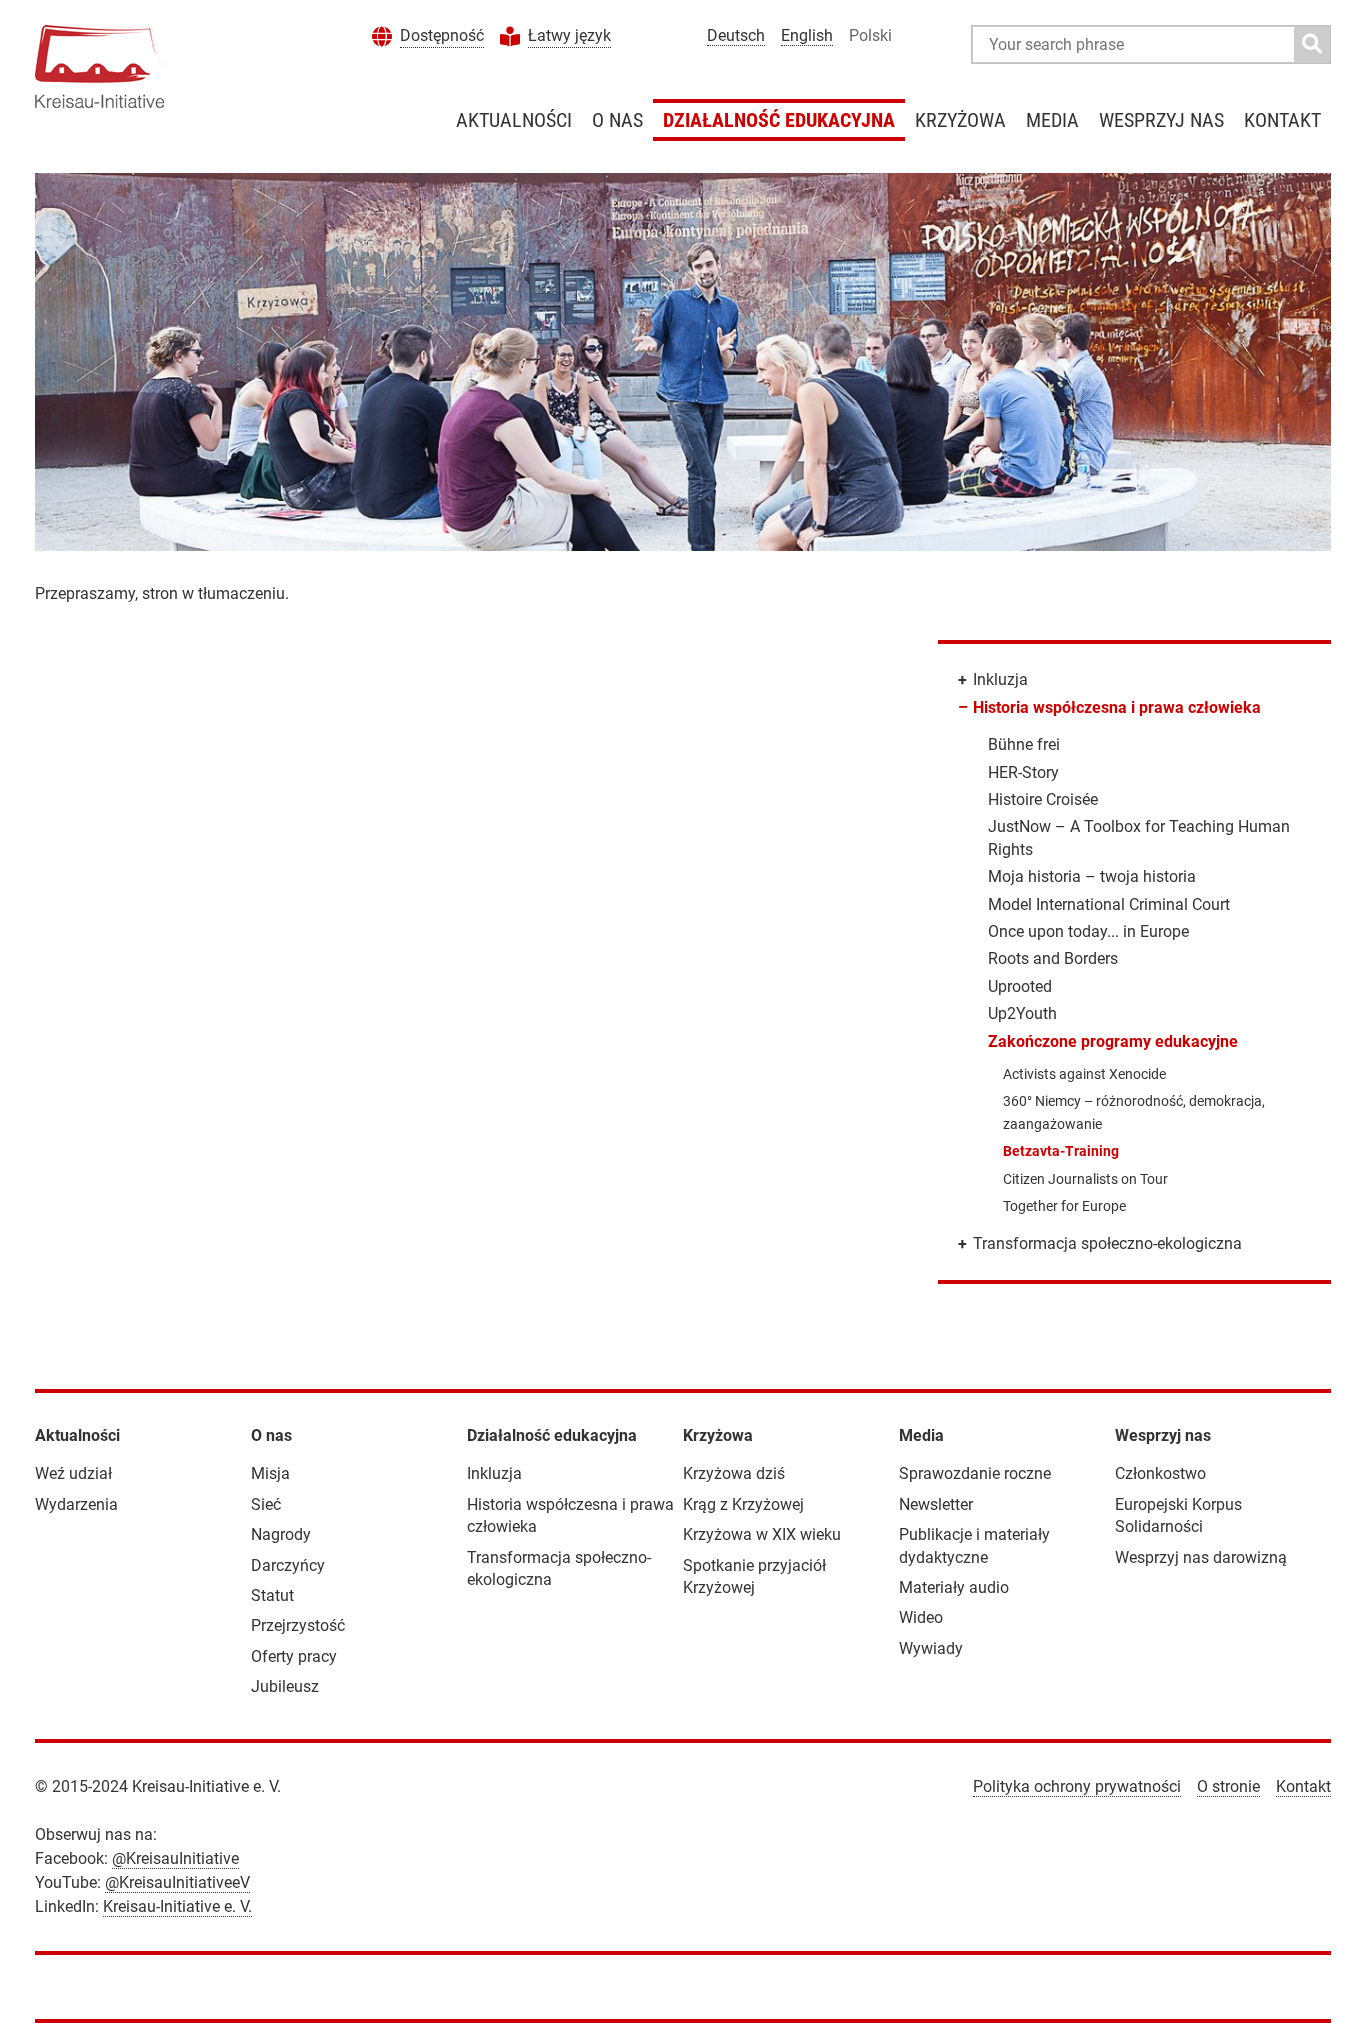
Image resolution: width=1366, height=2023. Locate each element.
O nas (617, 120)
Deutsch (736, 35)
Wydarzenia (76, 1504)
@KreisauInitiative (175, 1858)
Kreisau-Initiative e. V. (177, 1906)
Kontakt (1282, 120)
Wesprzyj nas (1161, 120)
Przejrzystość (298, 1625)
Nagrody (281, 1534)
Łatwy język (569, 35)
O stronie (1228, 1786)
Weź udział (73, 1473)
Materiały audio (954, 1587)
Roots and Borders (1053, 958)
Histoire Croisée (1043, 799)
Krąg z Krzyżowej (743, 1504)
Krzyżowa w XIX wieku (762, 1534)
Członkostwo (1160, 1473)
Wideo (921, 1617)
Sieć (266, 1504)
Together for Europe (1064, 1206)
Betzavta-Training (1061, 1151)
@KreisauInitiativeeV (177, 1882)
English (807, 35)
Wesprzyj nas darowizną (1201, 1557)
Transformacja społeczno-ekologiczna (1107, 1243)
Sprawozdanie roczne (975, 1473)
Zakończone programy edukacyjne (1113, 1041)
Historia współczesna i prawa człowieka (1117, 707)
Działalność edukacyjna (779, 120)
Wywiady (931, 1648)
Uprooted (1020, 986)
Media (1052, 120)
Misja (270, 1473)
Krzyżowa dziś (734, 1473)
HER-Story (1023, 772)
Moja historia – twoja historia (1092, 876)
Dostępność (442, 35)
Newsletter (936, 1504)
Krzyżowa (960, 120)
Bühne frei (1024, 744)
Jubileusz (285, 1686)
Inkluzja (1000, 679)
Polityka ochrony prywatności (1077, 1786)
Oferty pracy (294, 1656)
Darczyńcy (288, 1565)
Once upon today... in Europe (1088, 931)
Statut (272, 1595)
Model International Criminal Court (1109, 904)
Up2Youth (1022, 1013)
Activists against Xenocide (1084, 1074)
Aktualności (514, 120)
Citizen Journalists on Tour (1085, 1179)
